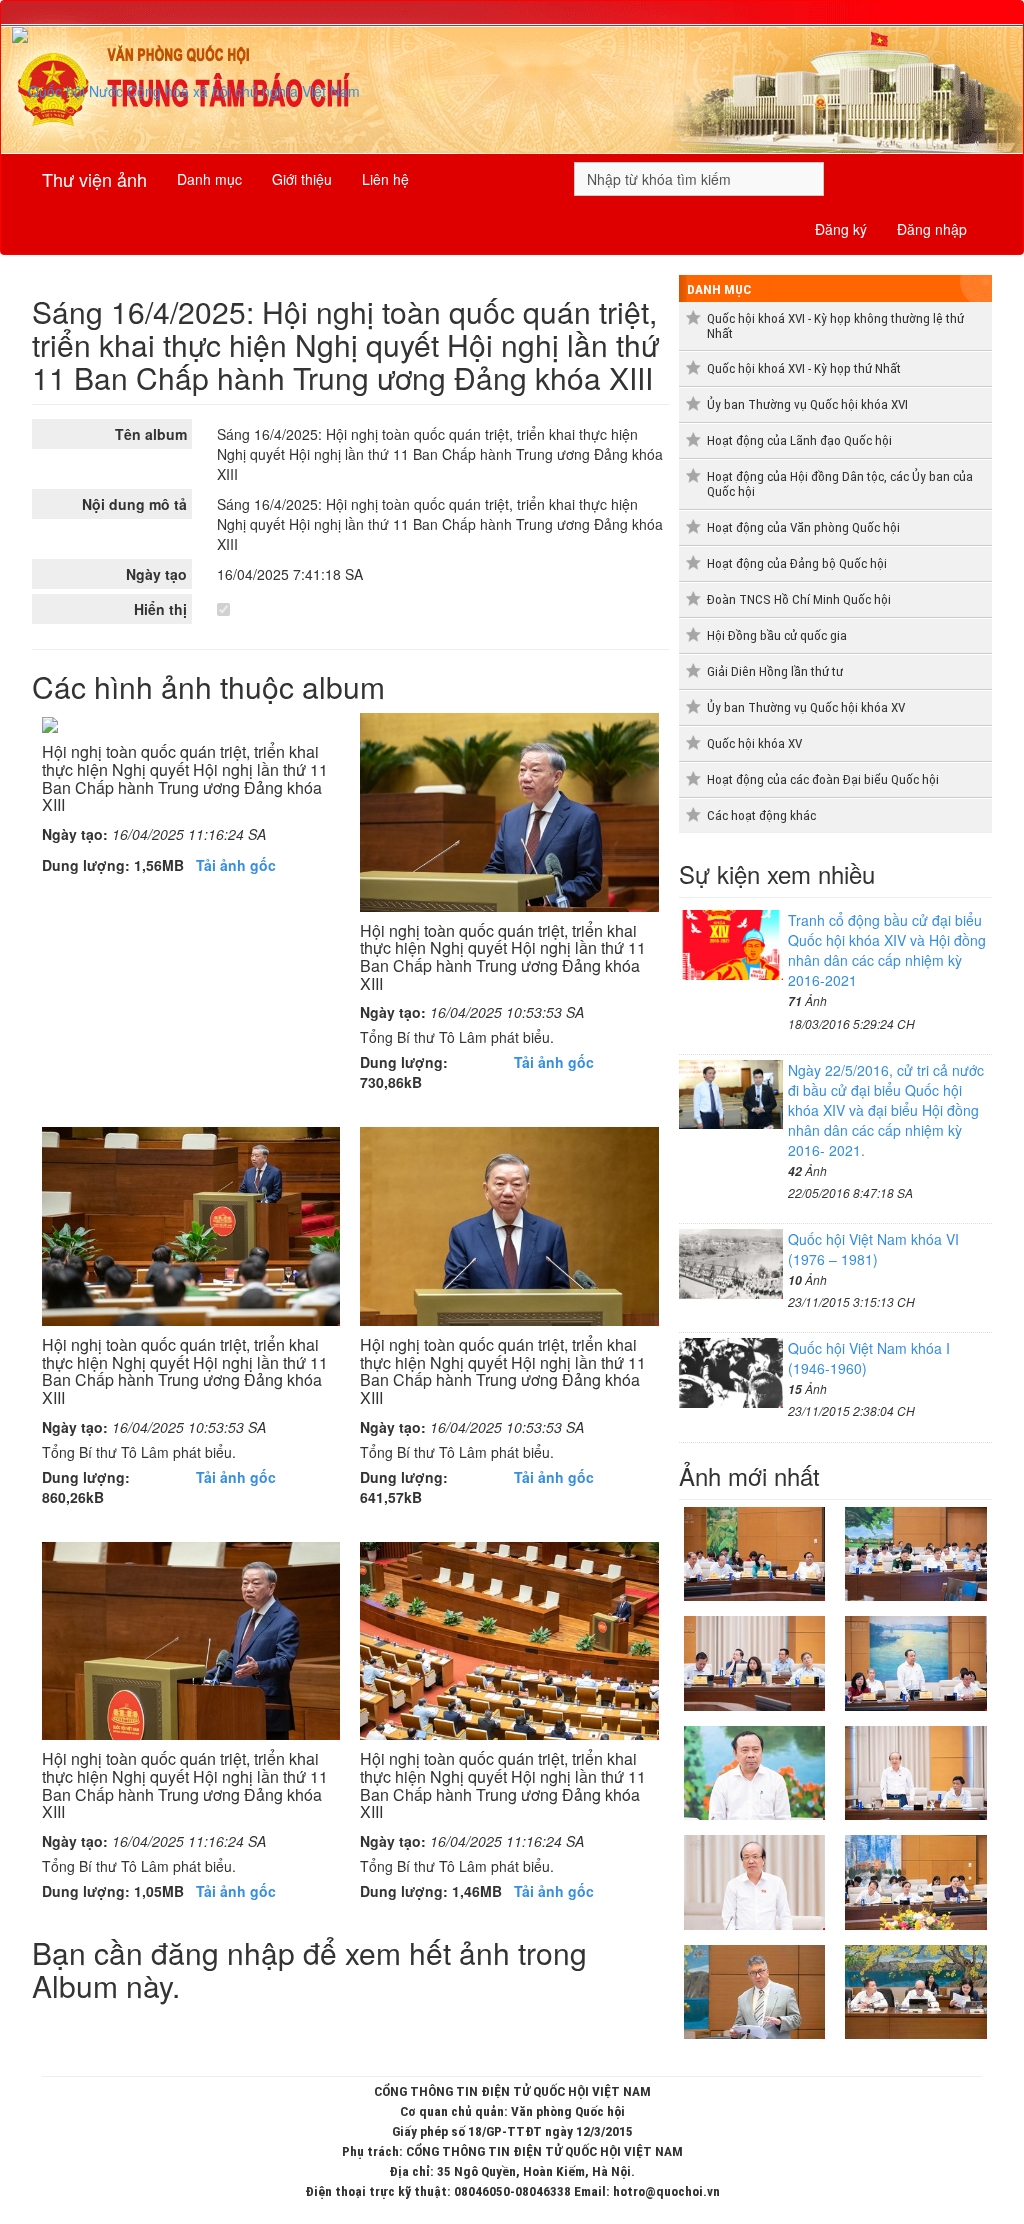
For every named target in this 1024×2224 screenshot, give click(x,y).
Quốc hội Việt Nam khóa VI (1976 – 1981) (873, 1249)
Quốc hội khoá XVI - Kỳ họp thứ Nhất (804, 368)
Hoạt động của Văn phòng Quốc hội (803, 527)
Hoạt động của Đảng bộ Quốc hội (797, 563)
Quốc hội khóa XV (754, 743)
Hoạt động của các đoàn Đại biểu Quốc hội (823, 779)
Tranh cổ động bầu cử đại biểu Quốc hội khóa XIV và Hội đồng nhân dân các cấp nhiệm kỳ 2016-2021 (887, 950)
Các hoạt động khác (761, 815)
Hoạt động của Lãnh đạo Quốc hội (799, 440)
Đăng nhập (932, 229)
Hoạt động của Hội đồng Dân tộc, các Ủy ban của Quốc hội (840, 484)
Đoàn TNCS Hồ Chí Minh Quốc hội (799, 599)
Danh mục (209, 179)
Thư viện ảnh (94, 179)
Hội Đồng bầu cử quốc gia (777, 635)
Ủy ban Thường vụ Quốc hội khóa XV (806, 707)
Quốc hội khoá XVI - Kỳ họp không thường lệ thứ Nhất (835, 326)
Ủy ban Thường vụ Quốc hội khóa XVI (807, 404)
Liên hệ (385, 179)
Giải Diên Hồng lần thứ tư (775, 671)
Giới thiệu (302, 179)
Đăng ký (841, 229)
